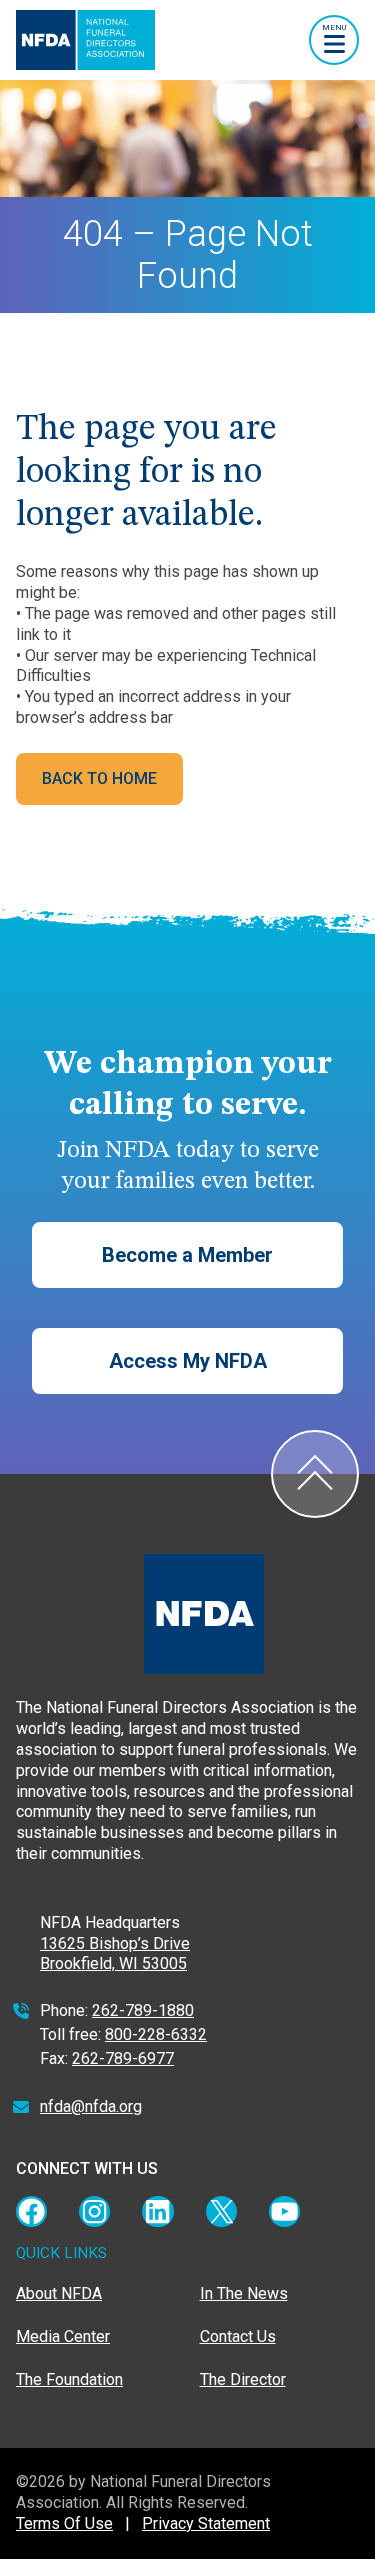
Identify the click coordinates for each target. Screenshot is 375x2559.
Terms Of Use (64, 2523)
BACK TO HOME (99, 778)
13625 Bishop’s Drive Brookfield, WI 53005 (115, 1954)
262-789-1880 (143, 2010)
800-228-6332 (156, 2034)
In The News (244, 2293)
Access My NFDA (188, 1361)
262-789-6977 (123, 2058)
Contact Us (238, 2336)
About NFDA (59, 2293)
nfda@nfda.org (91, 2106)
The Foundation (69, 2379)
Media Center (63, 2336)
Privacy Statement (206, 2523)
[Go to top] (315, 1474)
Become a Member (187, 1255)
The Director (243, 2379)
